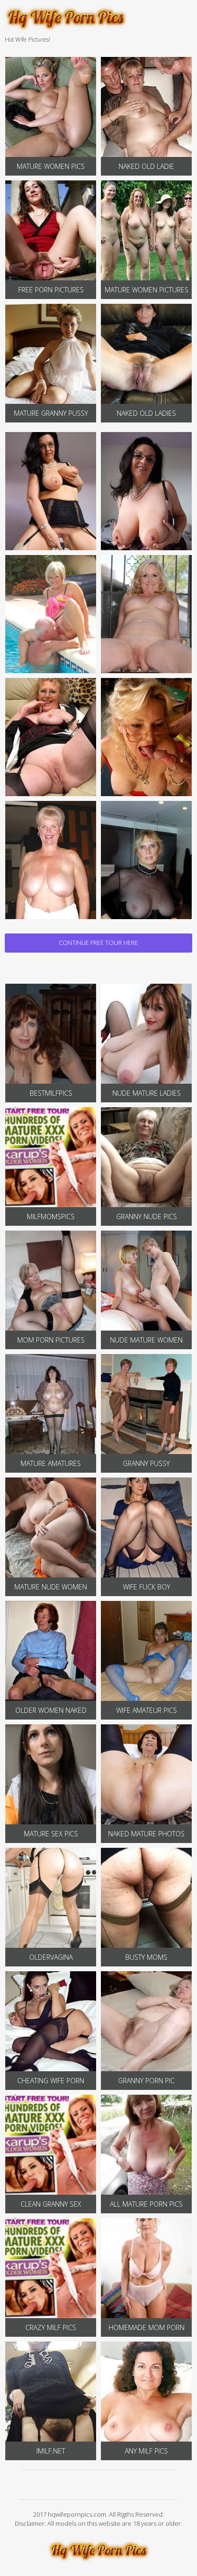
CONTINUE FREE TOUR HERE (98, 943)
